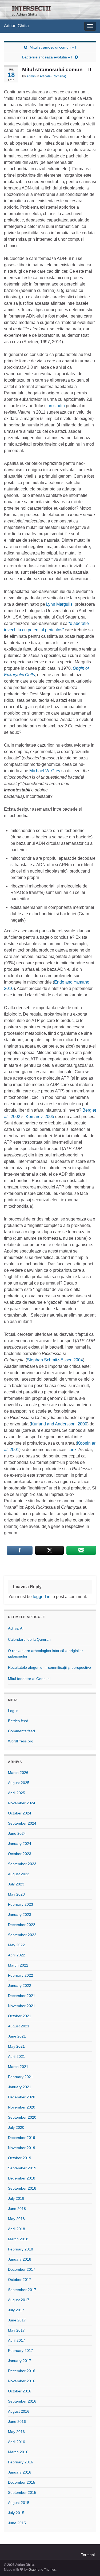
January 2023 (20, 1915)
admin (31, 76)
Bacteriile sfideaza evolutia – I (47, 57)
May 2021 (16, 2046)
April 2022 (17, 1955)
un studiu (56, 406)
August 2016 (19, 2411)
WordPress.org (21, 1741)
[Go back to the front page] (50, 10)
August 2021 (19, 2026)
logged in (42, 1597)
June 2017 (17, 2320)
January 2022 (20, 1985)
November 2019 (22, 2148)
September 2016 (22, 2401)
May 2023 (16, 1894)
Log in (13, 1711)
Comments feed (21, 1731)
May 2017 (16, 2330)
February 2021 (21, 2077)
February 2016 (21, 2462)
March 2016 (18, 2452)
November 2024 (22, 1803)
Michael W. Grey (45, 771)
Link (73, 1450)
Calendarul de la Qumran (29, 1639)
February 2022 (21, 1975)
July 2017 (16, 2310)
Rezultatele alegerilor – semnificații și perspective (49, 1667)
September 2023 (22, 1864)
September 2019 (22, 2168)
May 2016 (16, 2432)
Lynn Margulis (59, 604)
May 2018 (16, 2219)
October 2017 (20, 2280)
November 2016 (22, 2381)
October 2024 (20, 1813)
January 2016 (20, 2472)
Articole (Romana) (53, 76)
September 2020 (22, 2117)
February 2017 (21, 2351)
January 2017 (20, 2361)
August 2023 (19, 1874)
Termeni (88, 2555)
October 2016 (20, 2391)
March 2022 (18, 1965)
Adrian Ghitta (16, 26)
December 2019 (22, 2138)
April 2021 (17, 2056)
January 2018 (20, 2259)
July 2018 (16, 2198)
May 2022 (16, 1945)
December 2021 (22, 1996)
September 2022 (22, 1935)
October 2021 (20, 2016)
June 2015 (17, 2523)
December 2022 (22, 1925)
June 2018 (17, 2209)
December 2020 (22, 2097)
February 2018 (21, 2249)
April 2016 (17, 2442)
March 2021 (18, 2067)
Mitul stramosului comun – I (53, 47)
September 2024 (22, 1823)
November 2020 (22, 2107)
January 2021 (20, 2087)
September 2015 (22, 2492)
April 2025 (17, 1793)
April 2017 (17, 2340)
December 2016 (22, 2371)
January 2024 (20, 1844)
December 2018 (22, 2178)
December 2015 (22, 2482)
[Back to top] (88, 2564)
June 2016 (17, 2422)
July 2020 (16, 2127)
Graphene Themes (42, 2570)
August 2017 (19, 2300)
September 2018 (22, 2188)
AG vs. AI (16, 1628)
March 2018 (18, 2239)
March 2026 (18, 1773)
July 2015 (16, 2513)
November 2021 (22, 2006)
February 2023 (21, 1904)
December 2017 (22, 2269)
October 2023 (20, 1854)
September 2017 (22, 2290)
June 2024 (17, 1833)
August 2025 (19, 1783)
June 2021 (17, 2036)
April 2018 (17, 2229)
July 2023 (16, 1884)
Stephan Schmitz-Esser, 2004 (55, 1360)
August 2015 (19, 2503)
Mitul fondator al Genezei (29, 1679)
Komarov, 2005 (40, 1117)
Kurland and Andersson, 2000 (59, 1424)
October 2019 (20, 2158)
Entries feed (18, 1721)
